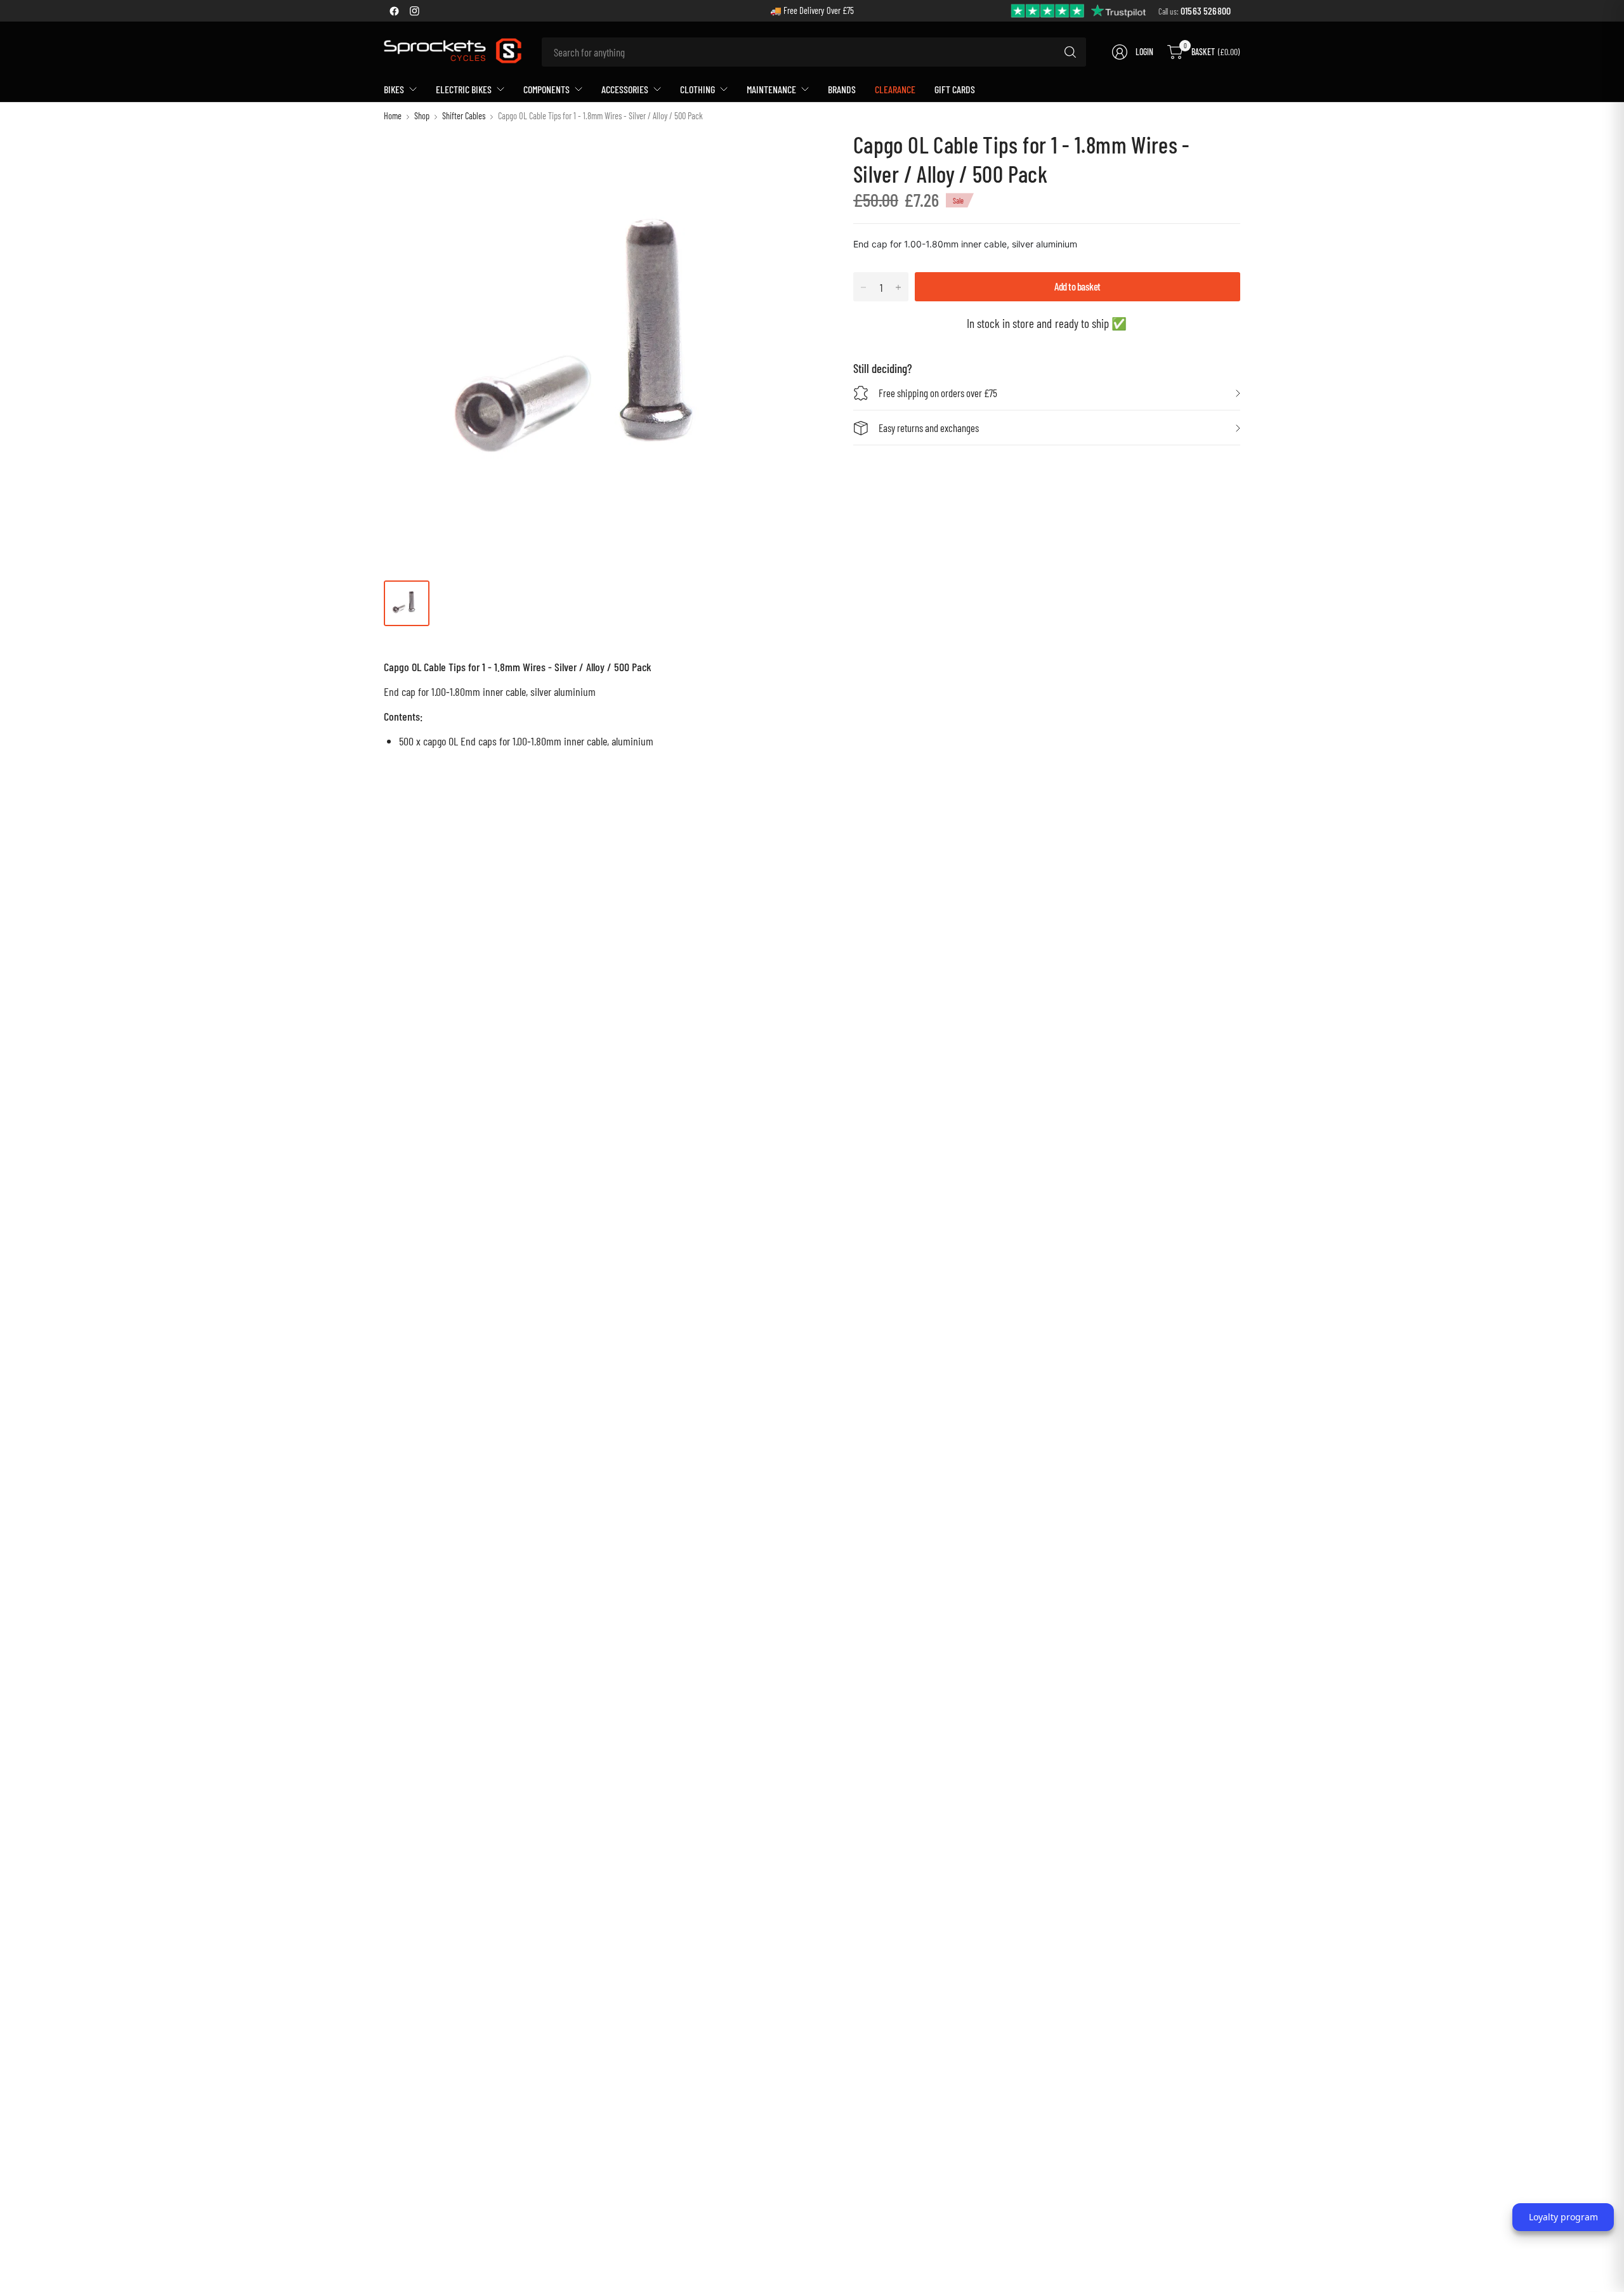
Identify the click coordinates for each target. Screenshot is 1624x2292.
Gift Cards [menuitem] (955, 89)
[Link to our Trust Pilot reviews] (1079, 10)
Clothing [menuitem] (697, 89)
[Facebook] (394, 11)
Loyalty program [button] (1563, 2217)
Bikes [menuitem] (394, 89)
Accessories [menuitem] (625, 89)
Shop (422, 116)
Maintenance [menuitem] (771, 89)
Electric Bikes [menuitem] (464, 89)
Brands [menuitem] (842, 89)
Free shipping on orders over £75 (938, 393)
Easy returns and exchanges (929, 428)
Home (393, 116)
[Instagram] (414, 11)
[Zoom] (797, 154)
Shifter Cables (464, 116)
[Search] (1070, 52)
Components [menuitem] (547, 89)
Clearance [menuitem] (895, 89)
